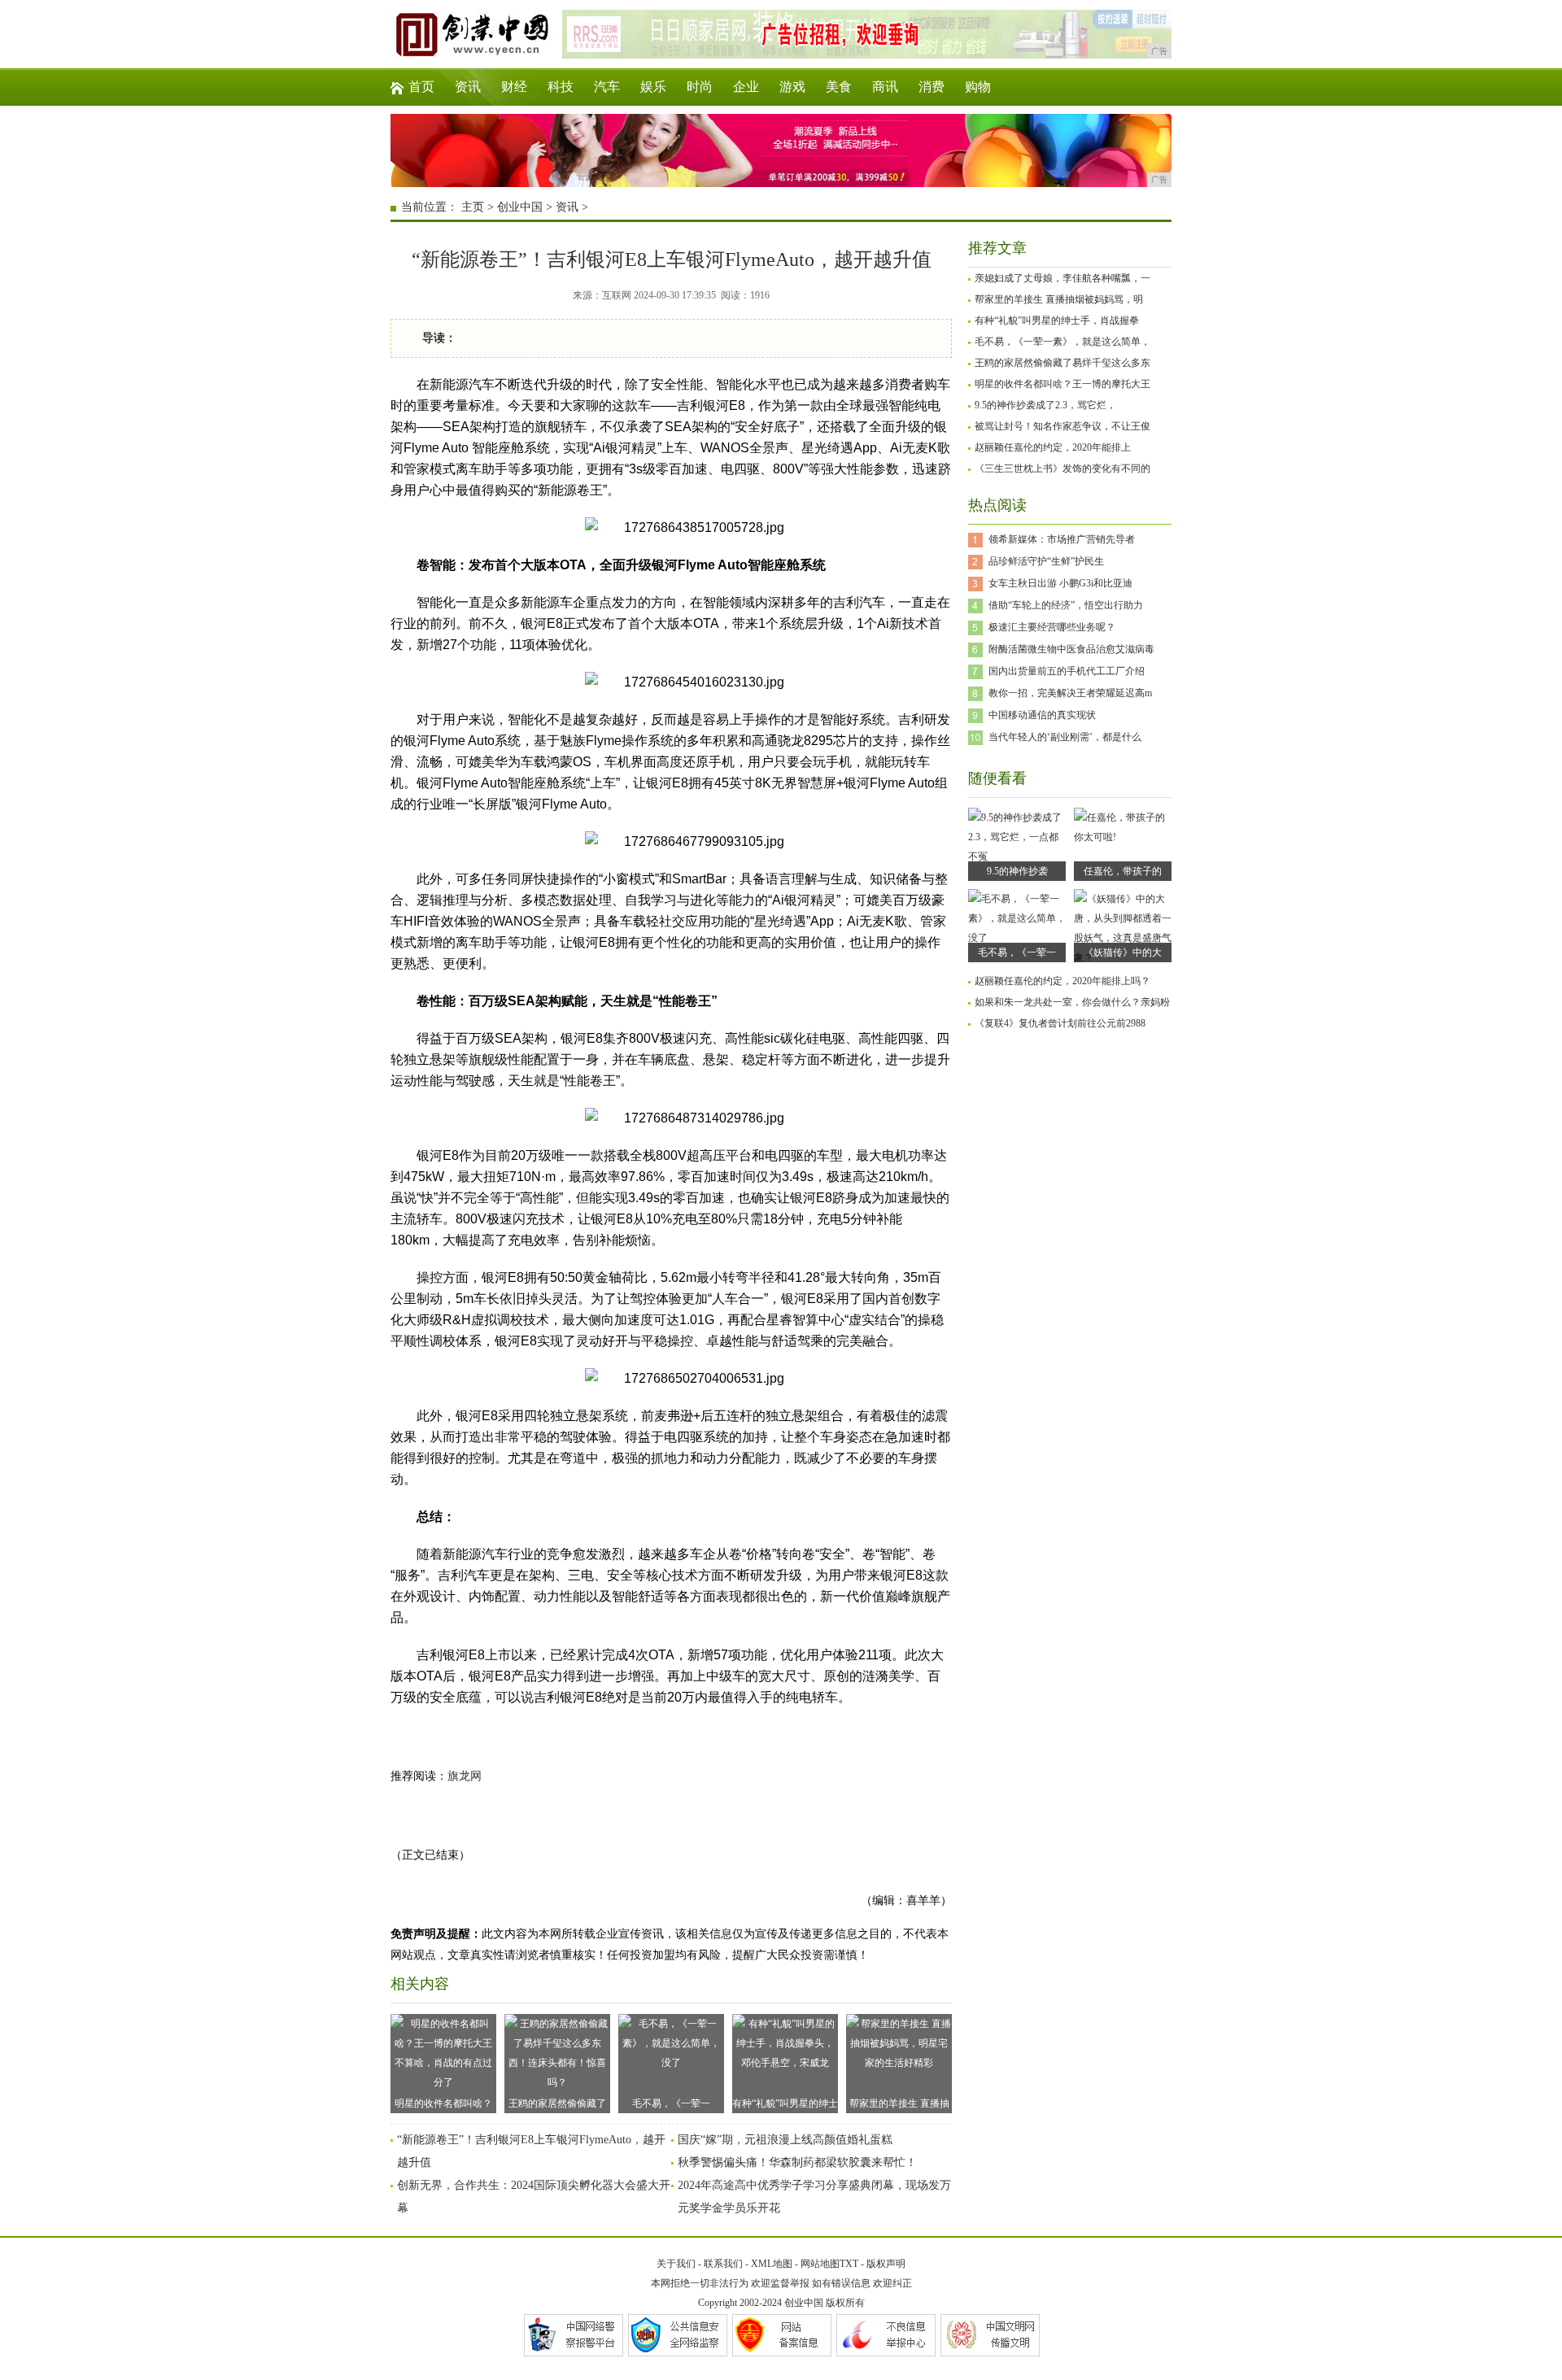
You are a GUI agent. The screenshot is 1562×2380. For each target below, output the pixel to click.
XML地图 (772, 2264)
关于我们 (676, 2264)
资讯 (468, 87)
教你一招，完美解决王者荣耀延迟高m (1070, 693)
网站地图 (820, 2264)
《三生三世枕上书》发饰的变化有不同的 (1062, 469)
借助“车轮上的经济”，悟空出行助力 (1066, 605)
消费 (932, 87)
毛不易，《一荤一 (1017, 952)
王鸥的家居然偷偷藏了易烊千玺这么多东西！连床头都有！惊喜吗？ (557, 2105)
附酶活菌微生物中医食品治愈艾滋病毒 (1071, 649)
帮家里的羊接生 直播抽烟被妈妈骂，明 (1059, 299)
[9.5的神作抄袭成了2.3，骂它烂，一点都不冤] (1017, 857)
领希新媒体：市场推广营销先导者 (1062, 539)
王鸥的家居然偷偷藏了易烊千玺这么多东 (1062, 363)
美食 (839, 87)
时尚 (700, 87)
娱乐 (653, 87)
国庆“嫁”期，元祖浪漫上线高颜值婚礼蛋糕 (785, 2140)
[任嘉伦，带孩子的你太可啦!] (1123, 837)
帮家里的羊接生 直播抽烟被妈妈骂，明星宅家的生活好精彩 (899, 2105)
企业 (746, 87)
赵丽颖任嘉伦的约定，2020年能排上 (1053, 447)
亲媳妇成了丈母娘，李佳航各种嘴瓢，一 (1062, 278)
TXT (849, 2264)
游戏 (792, 87)
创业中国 (520, 207)
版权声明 (886, 2264)
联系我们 (723, 2264)
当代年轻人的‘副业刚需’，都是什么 (1065, 737)
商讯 (885, 87)
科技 (561, 87)
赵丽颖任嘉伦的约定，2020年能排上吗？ (1062, 981)
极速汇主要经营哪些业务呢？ (1052, 627)
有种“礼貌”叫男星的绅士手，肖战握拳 (1057, 320)
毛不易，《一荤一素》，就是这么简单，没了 (671, 2105)
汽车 (607, 87)
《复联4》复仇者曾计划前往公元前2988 (1060, 1023)
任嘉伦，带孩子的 (1123, 871)
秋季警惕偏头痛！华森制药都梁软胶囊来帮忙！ (797, 2162)
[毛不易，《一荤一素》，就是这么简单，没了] (1017, 938)
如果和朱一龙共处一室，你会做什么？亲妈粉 (1072, 1002)
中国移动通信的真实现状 (1042, 715)
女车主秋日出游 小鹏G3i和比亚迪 (1060, 583)
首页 (421, 87)
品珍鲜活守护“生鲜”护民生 (1046, 561)
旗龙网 (465, 1776)
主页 (473, 207)
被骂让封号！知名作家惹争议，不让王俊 (1062, 426)
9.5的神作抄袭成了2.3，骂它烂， (1045, 405)
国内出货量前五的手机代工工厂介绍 (1067, 671)
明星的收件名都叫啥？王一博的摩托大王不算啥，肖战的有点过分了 (443, 2105)
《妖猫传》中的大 (1123, 952)
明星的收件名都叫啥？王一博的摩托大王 (1062, 384)
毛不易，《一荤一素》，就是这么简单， (1062, 342)
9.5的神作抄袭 (1017, 871)
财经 (514, 87)
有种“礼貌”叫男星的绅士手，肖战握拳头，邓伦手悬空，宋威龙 (785, 2105)
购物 (978, 87)
